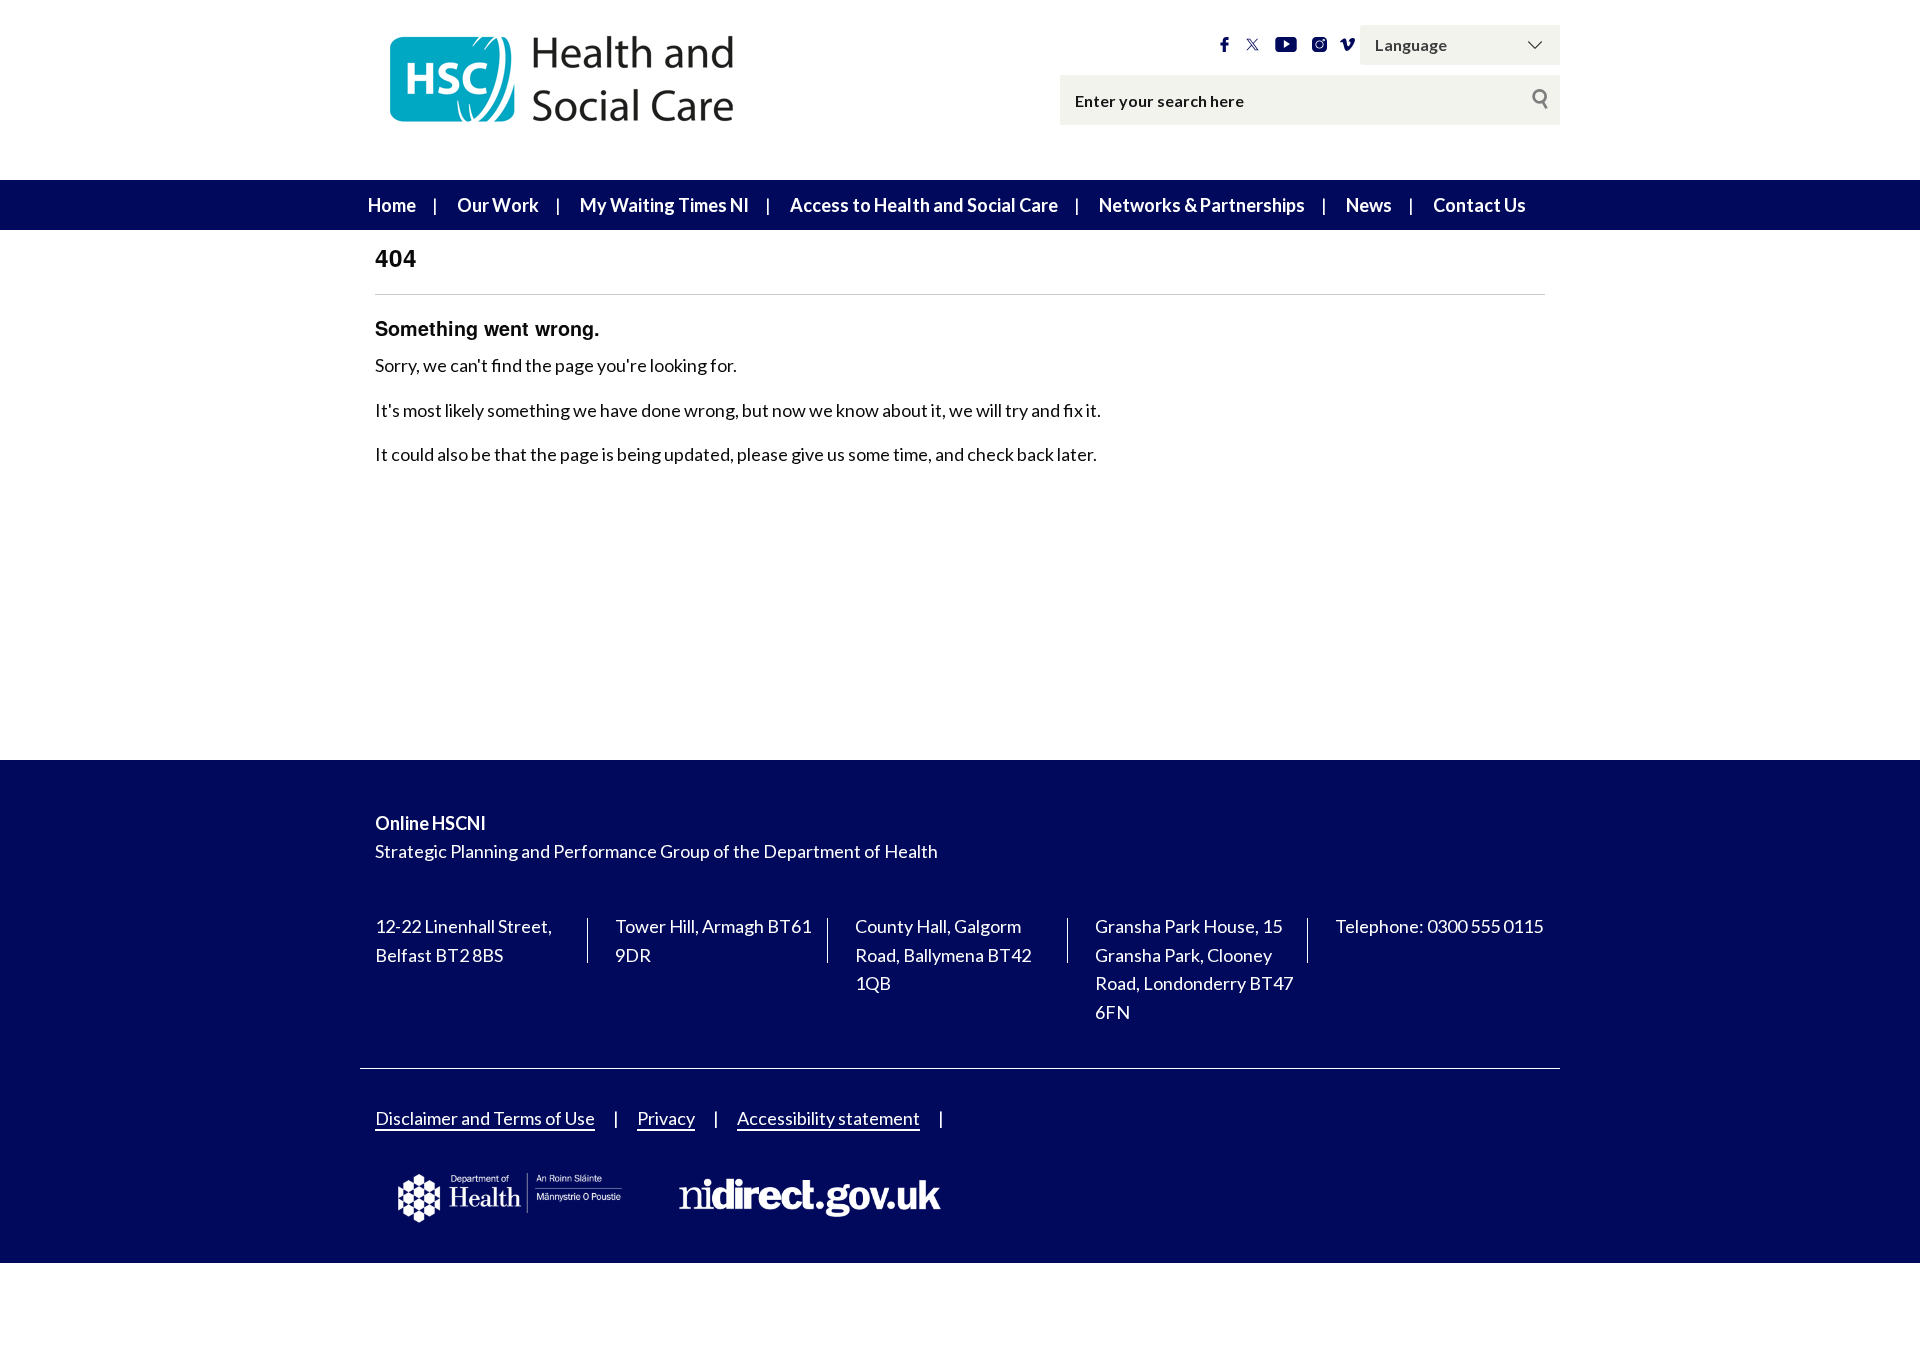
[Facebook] (1224, 45)
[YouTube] (1286, 45)
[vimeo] (1347, 45)
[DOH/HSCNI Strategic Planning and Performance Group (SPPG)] (610, 90)
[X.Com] (1252, 45)
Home (392, 205)
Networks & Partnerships (1202, 205)
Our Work (498, 205)
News (1369, 205)
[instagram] (1319, 45)
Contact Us (1479, 205)
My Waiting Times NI (664, 205)
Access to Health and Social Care (924, 205)
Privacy (666, 1118)
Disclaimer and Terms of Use (485, 1118)
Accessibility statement (828, 1118)
